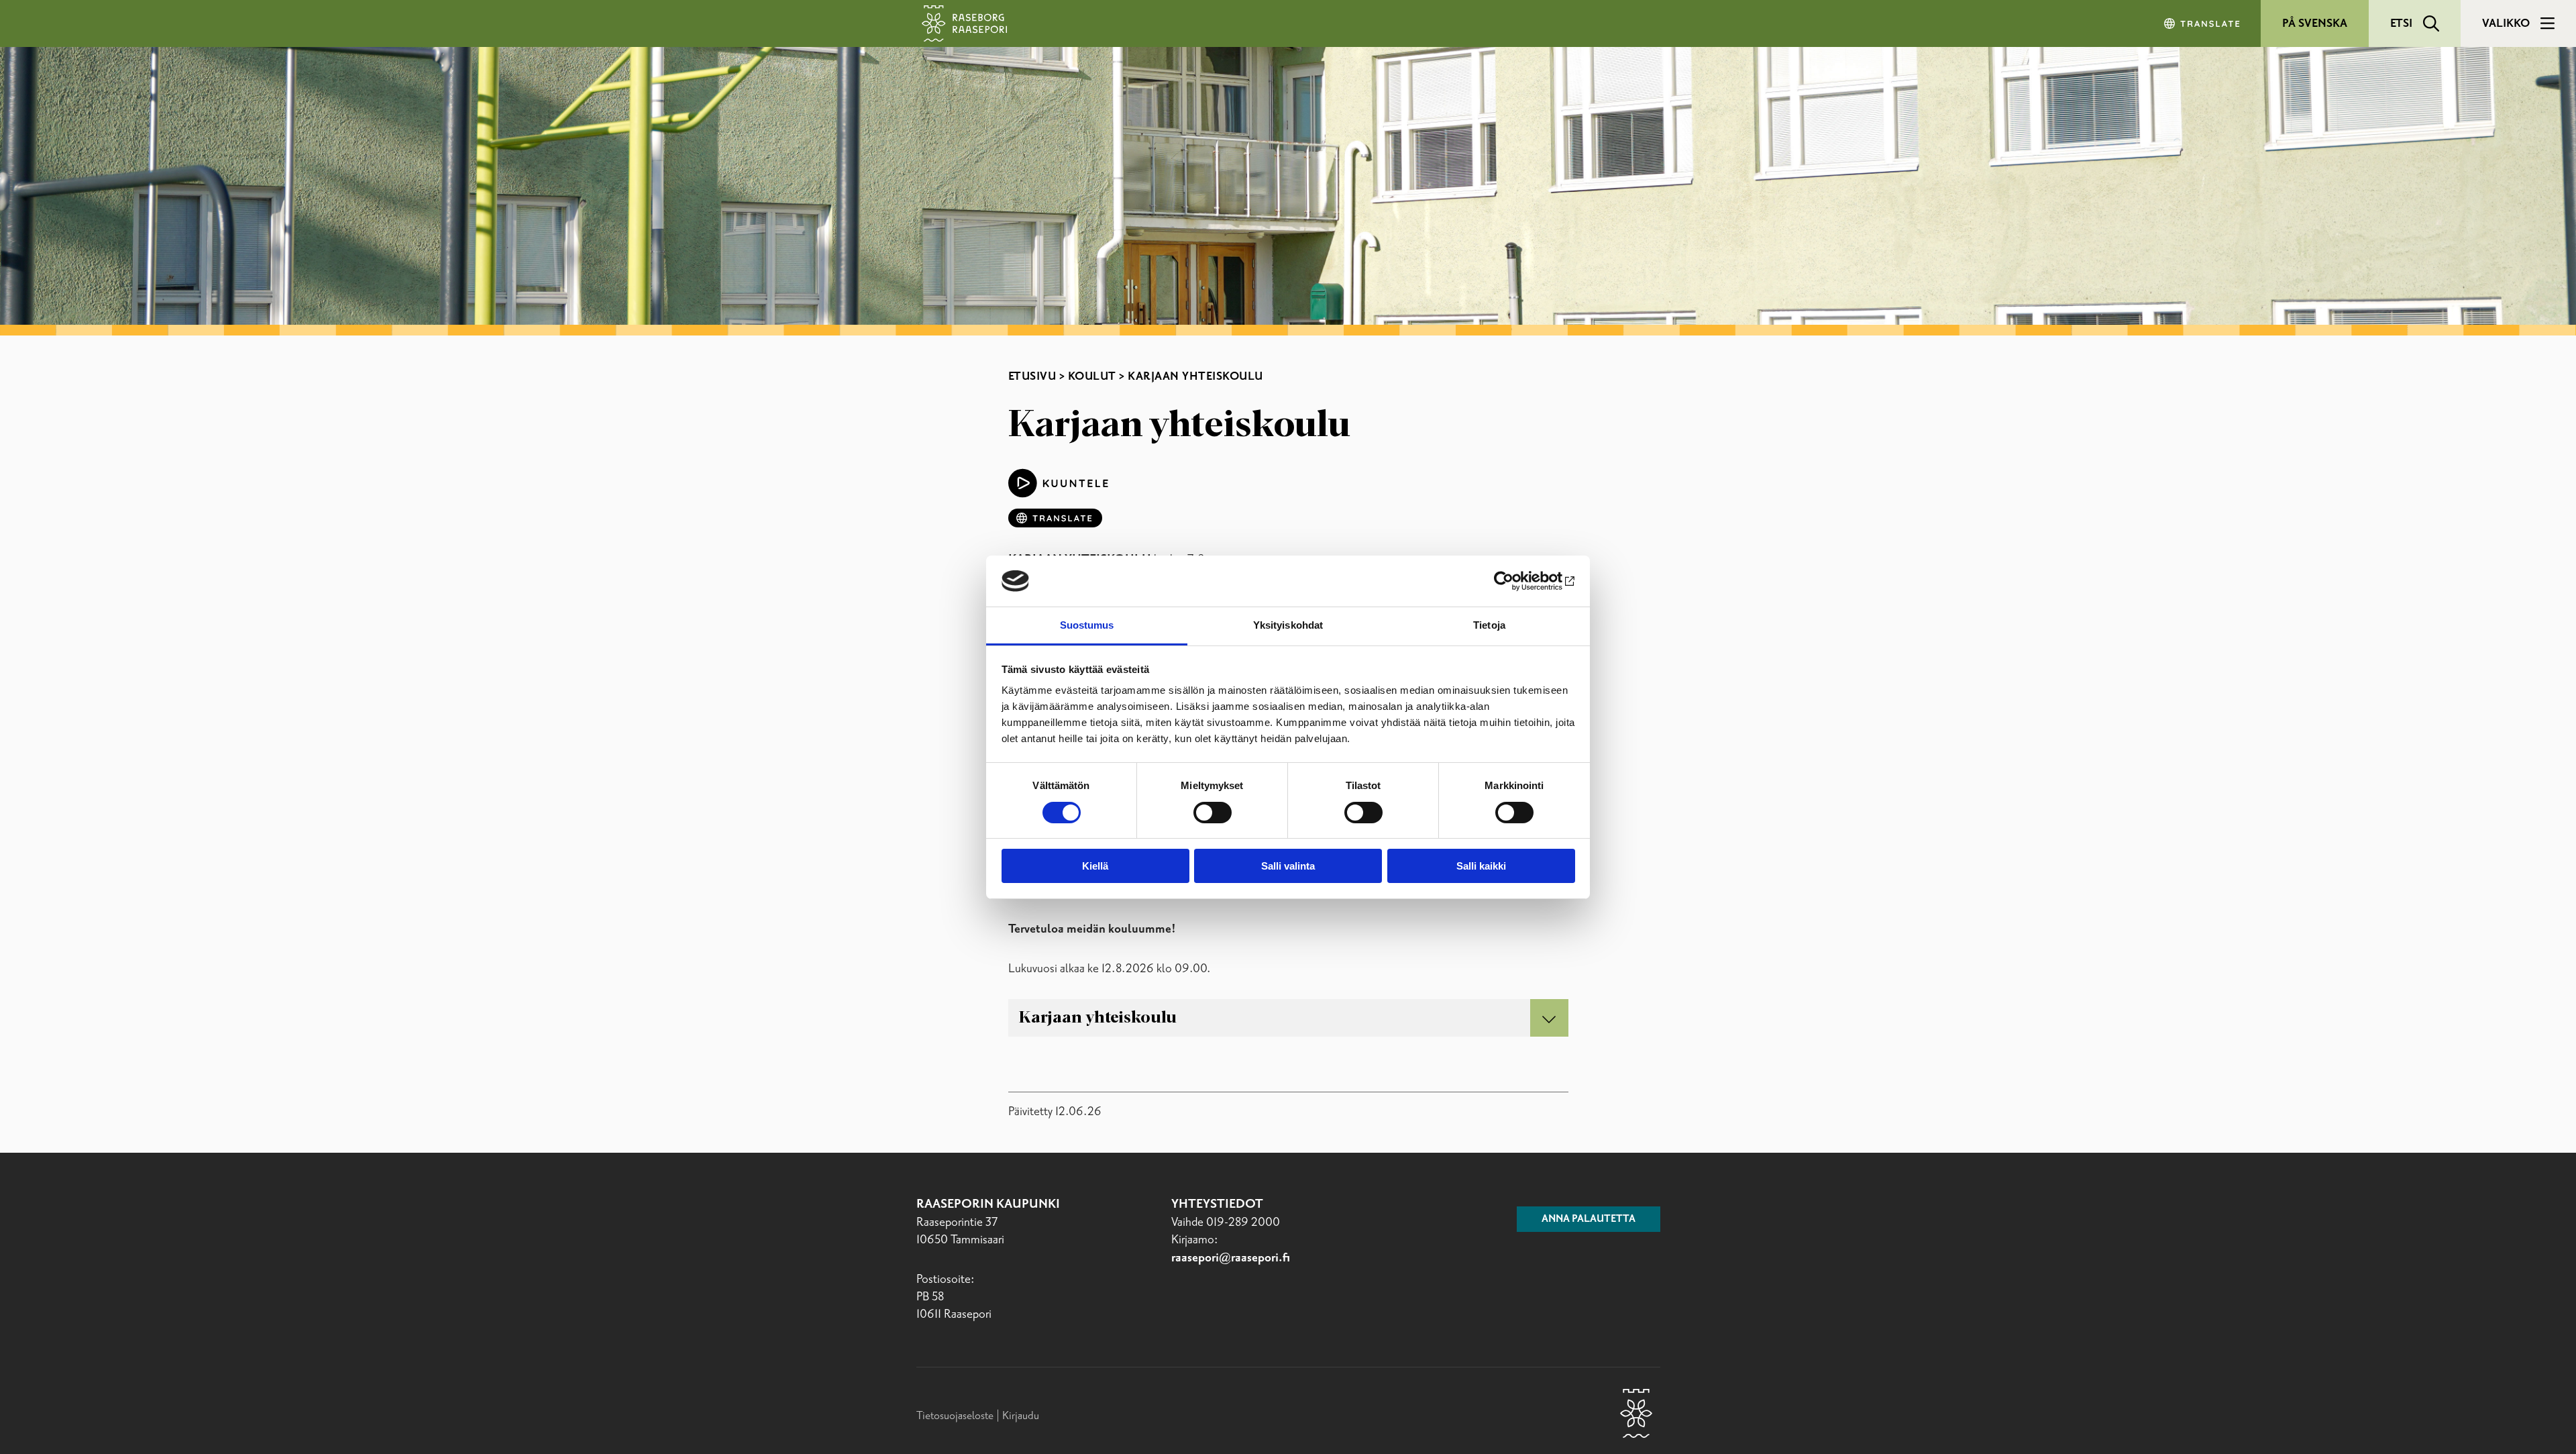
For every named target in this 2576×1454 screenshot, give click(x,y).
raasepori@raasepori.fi (1231, 1258)
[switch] (1213, 813)
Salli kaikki (1481, 866)
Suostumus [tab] (1087, 625)
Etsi (2401, 23)
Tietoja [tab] (1489, 625)
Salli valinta (1288, 866)
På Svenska (2315, 23)
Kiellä (1095, 866)
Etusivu (1032, 376)
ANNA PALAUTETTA (1589, 1219)
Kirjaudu (1021, 1416)
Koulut (1092, 376)
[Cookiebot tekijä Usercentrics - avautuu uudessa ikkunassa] (1516, 581)
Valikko (2506, 23)
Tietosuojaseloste (955, 1416)
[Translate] (2203, 23)
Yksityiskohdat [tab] (1288, 625)
